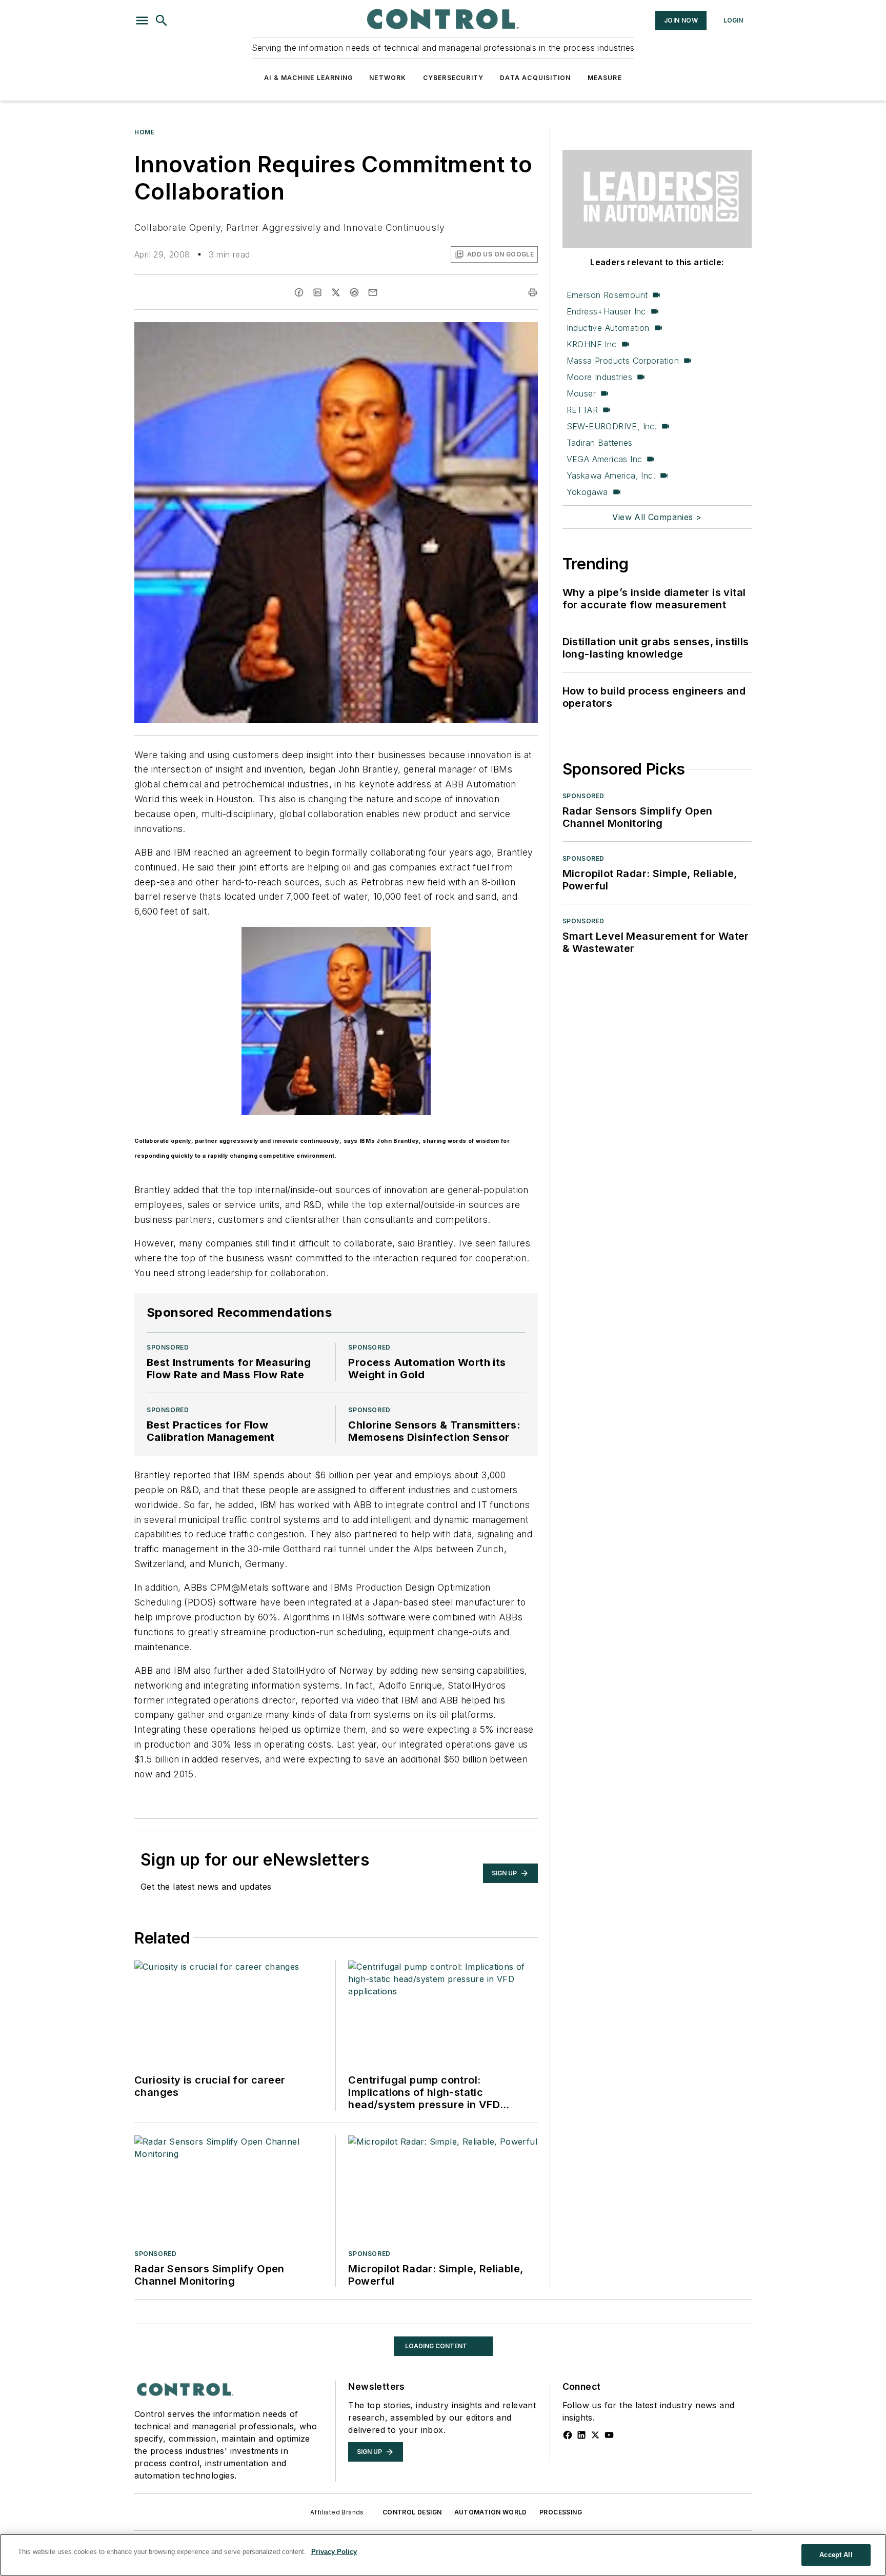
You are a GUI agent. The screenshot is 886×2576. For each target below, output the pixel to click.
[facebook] (299, 292)
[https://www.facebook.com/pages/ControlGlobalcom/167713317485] (568, 2476)
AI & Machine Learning (308, 78)
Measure (605, 78)
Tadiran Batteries (600, 443)
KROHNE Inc (592, 344)
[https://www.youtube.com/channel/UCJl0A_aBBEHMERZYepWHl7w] (609, 2476)
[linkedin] (317, 292)
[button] (142, 21)
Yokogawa (587, 492)
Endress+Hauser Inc (606, 311)
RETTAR (582, 410)
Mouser (581, 393)
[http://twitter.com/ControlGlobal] (595, 2476)
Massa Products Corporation (623, 361)
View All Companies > (657, 517)
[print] (533, 292)
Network (388, 78)
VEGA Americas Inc (605, 459)
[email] (373, 292)
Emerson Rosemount (607, 295)
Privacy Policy (334, 2552)
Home (144, 132)
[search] (162, 21)
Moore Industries (599, 377)
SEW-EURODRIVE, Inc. (612, 426)
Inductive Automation (608, 328)
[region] (443, 2555)
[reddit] (354, 292)
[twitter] (336, 292)
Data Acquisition (535, 78)
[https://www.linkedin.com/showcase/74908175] (581, 2476)
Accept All (836, 2555)
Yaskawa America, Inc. (611, 475)
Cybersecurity (454, 78)
